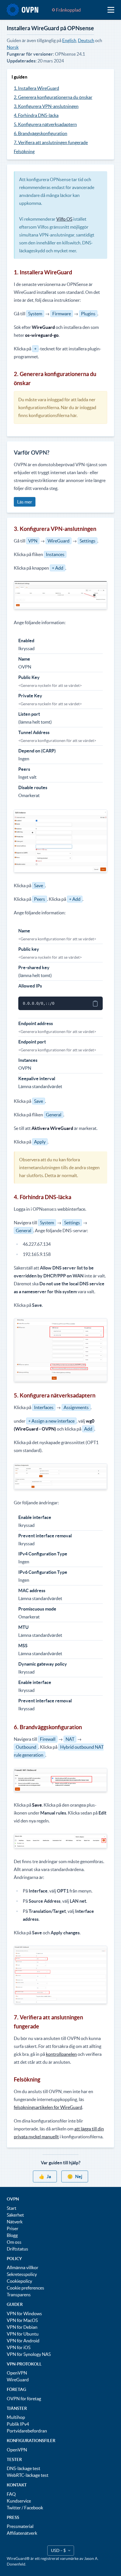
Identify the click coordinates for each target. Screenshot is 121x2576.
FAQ (11, 2494)
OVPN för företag (24, 2399)
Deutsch (86, 40)
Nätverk (15, 2222)
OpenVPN (17, 2373)
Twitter (14, 2508)
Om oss (14, 2242)
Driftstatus (17, 2249)
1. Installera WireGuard (36, 88)
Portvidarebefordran (27, 2431)
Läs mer (25, 502)
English (69, 40)
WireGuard (18, 2380)
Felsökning (24, 151)
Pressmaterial (20, 2526)
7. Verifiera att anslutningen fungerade (51, 142)
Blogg (12, 2235)
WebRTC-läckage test (28, 2475)
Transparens (19, 2295)
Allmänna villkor (23, 2267)
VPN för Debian (22, 2327)
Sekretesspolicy (22, 2274)
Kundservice (19, 2501)
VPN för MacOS (22, 2320)
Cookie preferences (25, 2288)
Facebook (34, 2508)
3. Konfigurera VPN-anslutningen (46, 106)
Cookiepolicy (19, 2281)
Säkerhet (15, 2215)
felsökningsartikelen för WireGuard (48, 2107)
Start (12, 2208)
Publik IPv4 (18, 2424)
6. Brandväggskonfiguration (41, 133)
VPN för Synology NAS (29, 2354)
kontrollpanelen (61, 2054)
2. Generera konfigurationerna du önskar (53, 97)
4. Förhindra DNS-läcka (36, 115)
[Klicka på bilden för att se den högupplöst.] (60, 1350)
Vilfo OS (64, 219)
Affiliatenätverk (22, 2533)
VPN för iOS (19, 2347)
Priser (13, 2228)
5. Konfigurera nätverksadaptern (45, 124)
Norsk (13, 47)
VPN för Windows (24, 2314)
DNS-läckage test (23, 2468)
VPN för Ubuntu (23, 2334)
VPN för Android (23, 2341)
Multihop (16, 2417)
